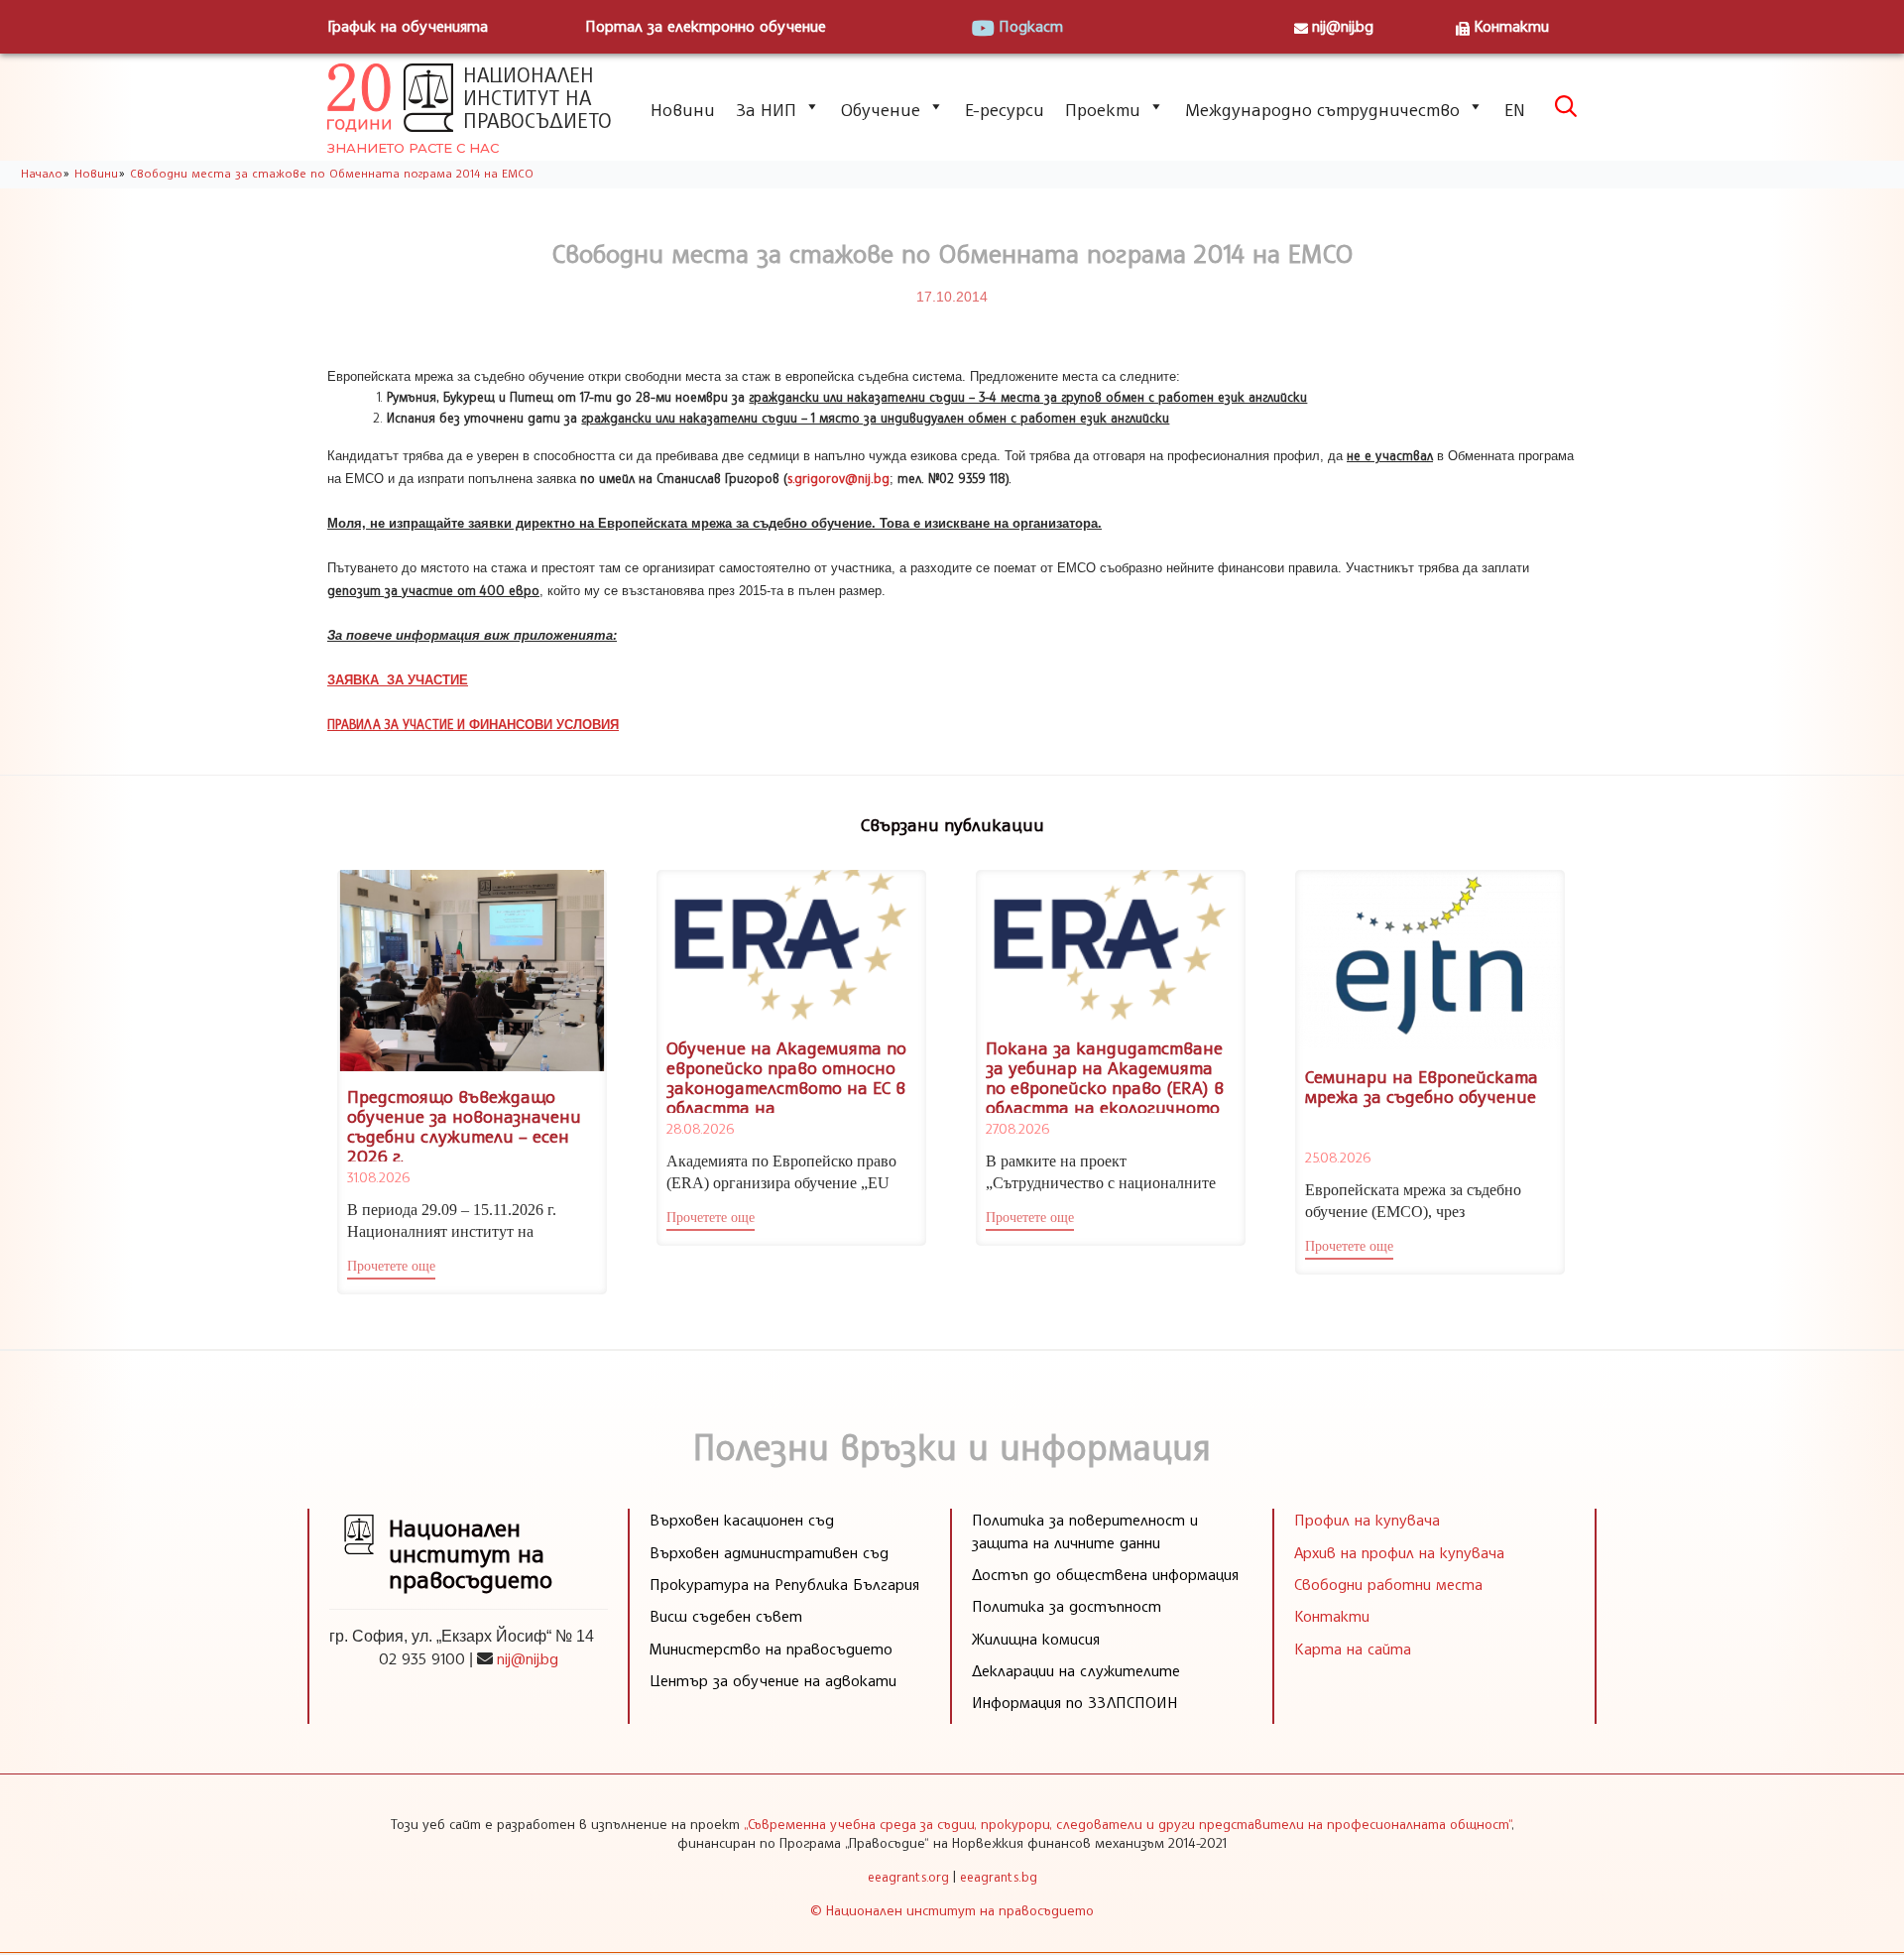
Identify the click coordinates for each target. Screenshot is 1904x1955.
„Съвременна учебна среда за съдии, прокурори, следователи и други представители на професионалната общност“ (1128, 1824)
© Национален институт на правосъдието (952, 1910)
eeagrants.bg (999, 1877)
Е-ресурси (1005, 109)
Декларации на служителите (1076, 1670)
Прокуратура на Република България (784, 1584)
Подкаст (1031, 26)
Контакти (1511, 26)
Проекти (1103, 109)
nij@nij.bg (1343, 26)
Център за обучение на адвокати (773, 1680)
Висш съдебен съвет (726, 1616)
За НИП (766, 109)
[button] (391, 1269)
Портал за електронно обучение (706, 26)
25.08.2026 (1338, 1157)
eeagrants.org (908, 1877)
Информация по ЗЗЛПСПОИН (1075, 1702)
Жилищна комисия (1036, 1639)
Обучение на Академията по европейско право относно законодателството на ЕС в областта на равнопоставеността (786, 1087)
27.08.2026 (1017, 1128)
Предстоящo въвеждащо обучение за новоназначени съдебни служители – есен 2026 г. (464, 1125)
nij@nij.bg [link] (528, 1658)
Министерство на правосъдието (771, 1649)
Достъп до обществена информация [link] (1105, 1574)
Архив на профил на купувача (1399, 1552)
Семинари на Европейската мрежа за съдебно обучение (1422, 1086)
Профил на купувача (1367, 1520)
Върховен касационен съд (742, 1520)
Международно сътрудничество (1322, 109)
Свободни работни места (1388, 1584)
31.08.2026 (378, 1177)
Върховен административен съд (769, 1552)
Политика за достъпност (1067, 1606)
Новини (683, 109)
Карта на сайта (1353, 1649)
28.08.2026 (700, 1128)
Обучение (881, 109)
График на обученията (408, 26)
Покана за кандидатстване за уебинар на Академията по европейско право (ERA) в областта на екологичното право (1105, 1087)
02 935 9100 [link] (422, 1658)
